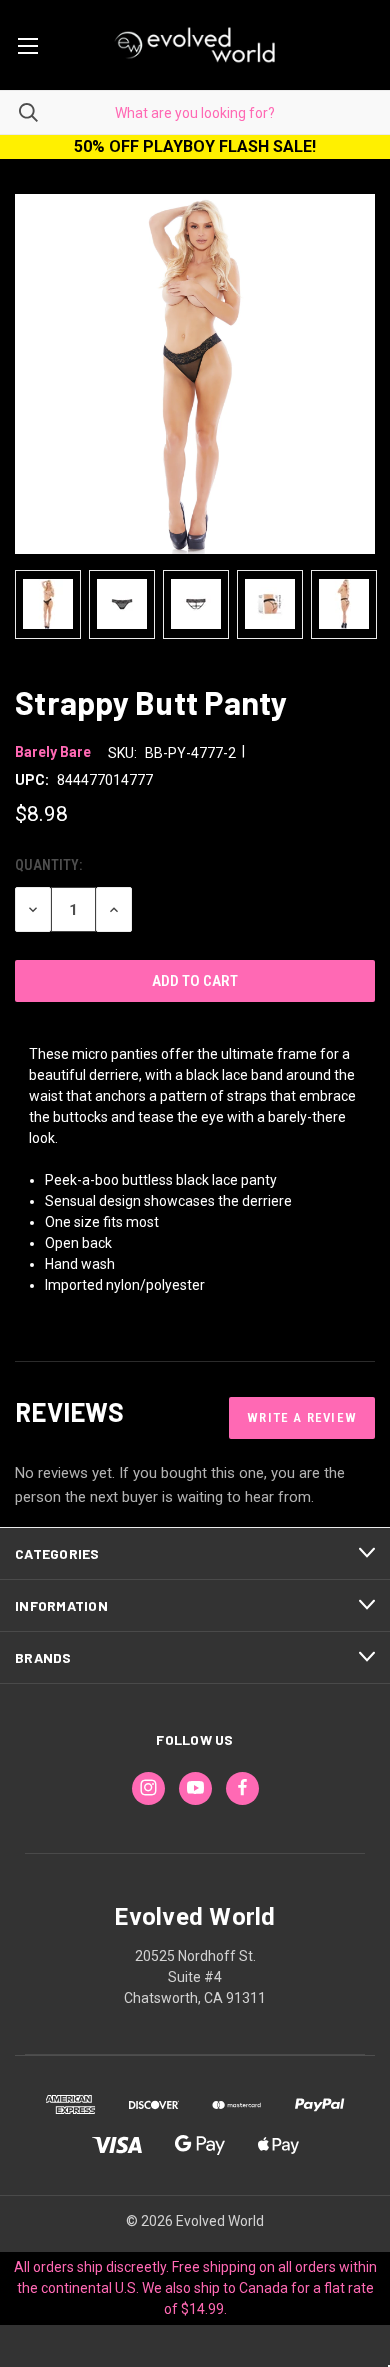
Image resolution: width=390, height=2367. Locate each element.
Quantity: (48, 865)
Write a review (302, 1417)
